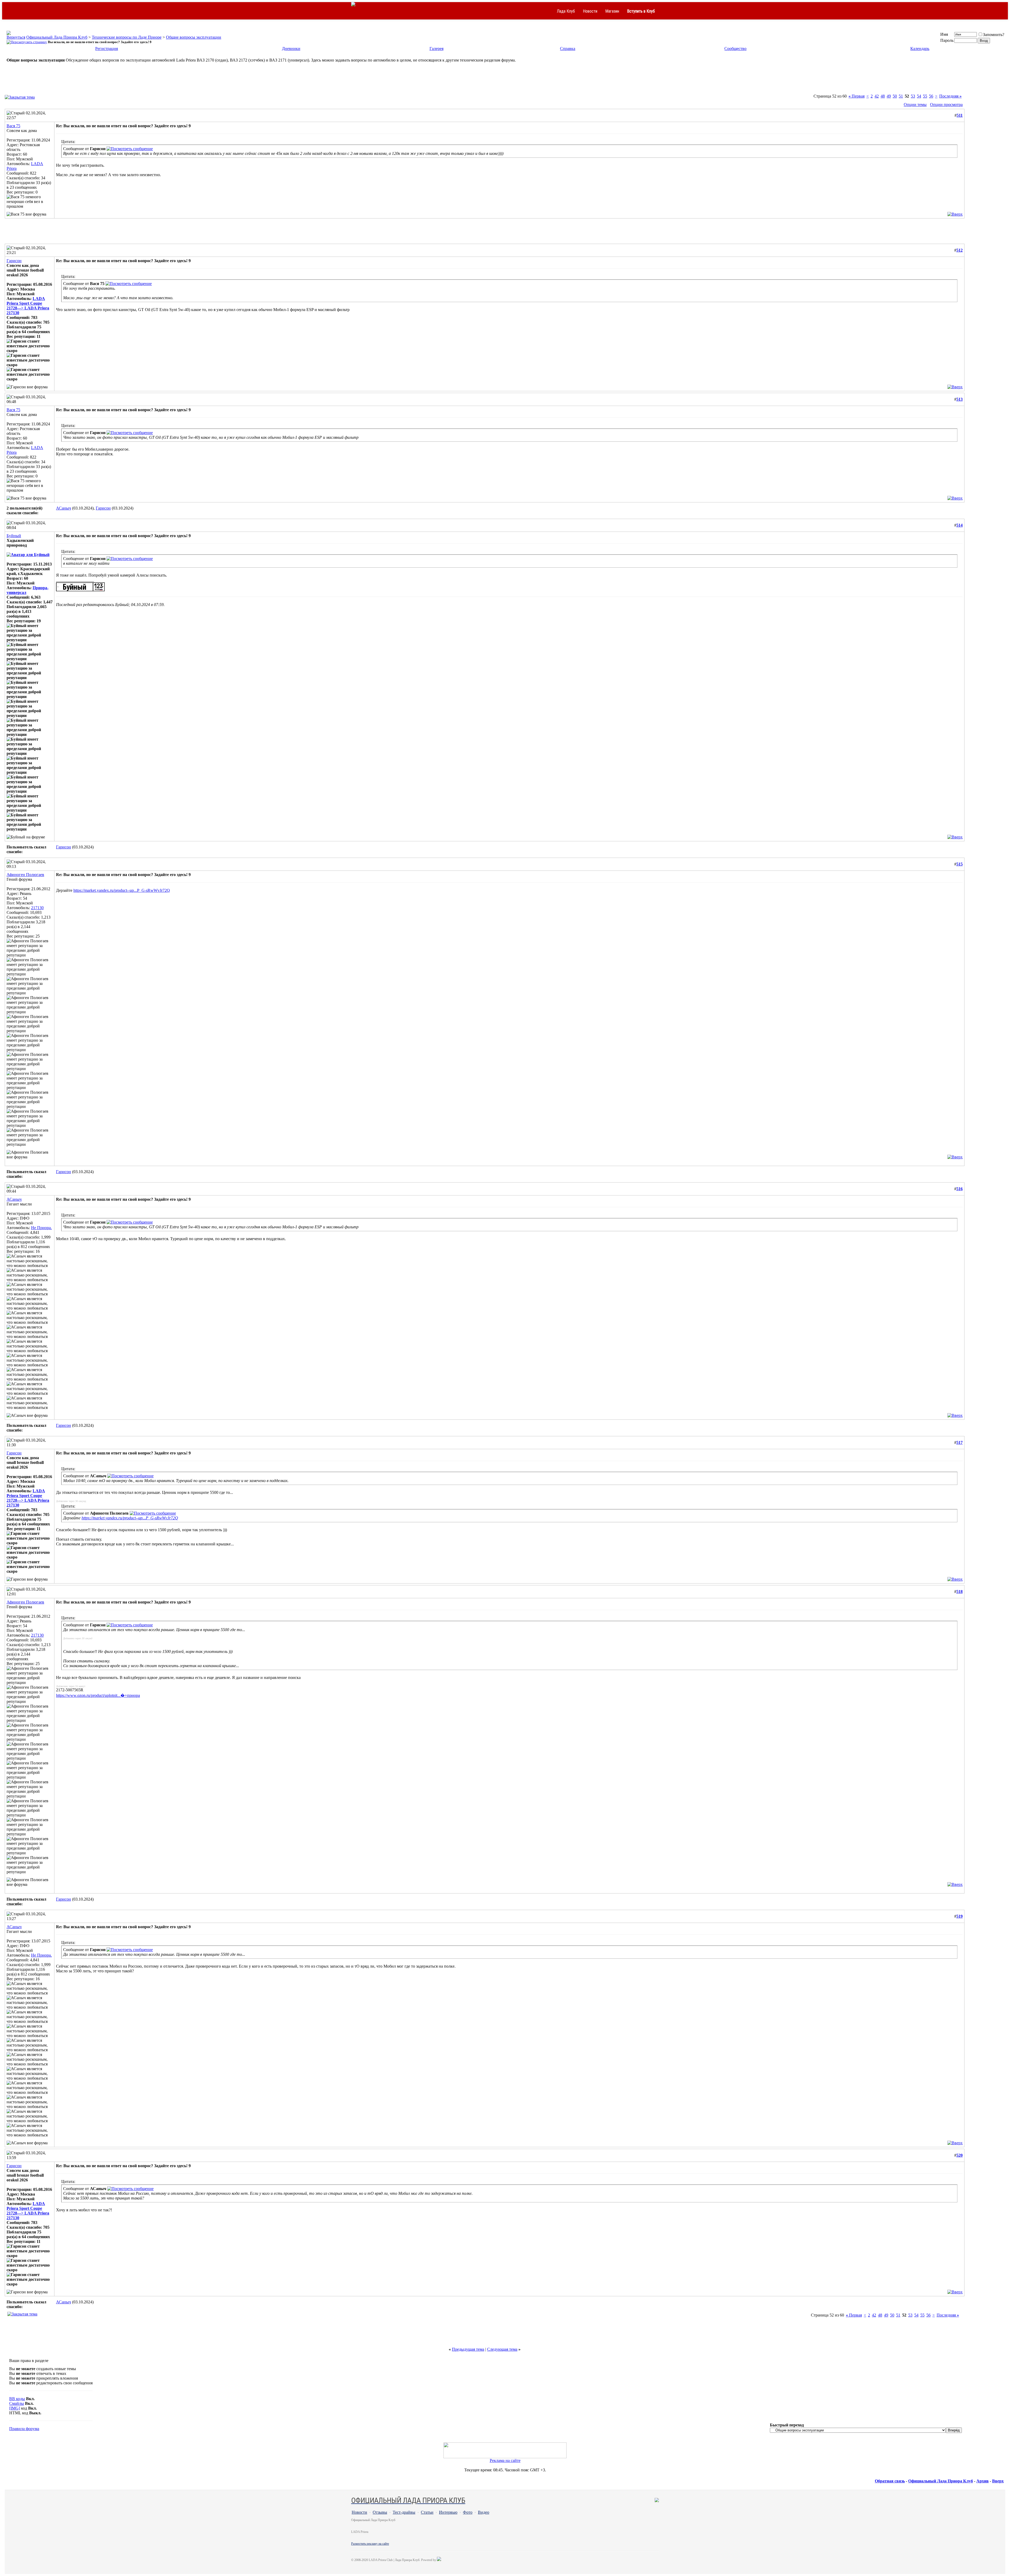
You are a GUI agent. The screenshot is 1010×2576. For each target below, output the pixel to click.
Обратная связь (890, 2481)
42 (877, 96)
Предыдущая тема (468, 2349)
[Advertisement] (505, 81)
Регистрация (107, 49)
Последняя (950, 96)
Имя (944, 34)
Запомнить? (994, 35)
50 (895, 96)
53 (913, 96)
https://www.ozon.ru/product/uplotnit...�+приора (98, 1695)
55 (925, 96)
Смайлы (17, 2403)
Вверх (998, 2481)
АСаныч (64, 508)
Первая (857, 96)
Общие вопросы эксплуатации (194, 37)
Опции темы (915, 105)
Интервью (448, 2512)
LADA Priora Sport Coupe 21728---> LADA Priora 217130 (28, 306)
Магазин (612, 11)
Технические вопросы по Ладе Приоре (127, 37)
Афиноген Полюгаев (25, 875)
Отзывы (380, 2512)
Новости (590, 11)
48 (883, 96)
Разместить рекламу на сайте (370, 2544)
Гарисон (14, 261)
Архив (983, 2481)
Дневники (291, 49)
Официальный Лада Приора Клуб (57, 37)
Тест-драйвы (404, 2512)
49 (889, 96)
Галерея (436, 49)
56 (931, 96)
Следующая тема (502, 2349)
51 (901, 96)
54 (919, 96)
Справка (568, 49)
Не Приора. (41, 1228)
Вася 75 (13, 126)
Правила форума (24, 2429)
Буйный (14, 536)
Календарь (920, 49)
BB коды (17, 2399)
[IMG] (15, 2408)
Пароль (947, 40)
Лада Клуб (566, 11)
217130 (37, 908)
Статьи (427, 2512)
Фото (468, 2512)
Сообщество (735, 49)
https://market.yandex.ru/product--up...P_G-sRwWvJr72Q (122, 890)
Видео (484, 2512)
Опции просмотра (946, 105)
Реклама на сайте (505, 2460)
